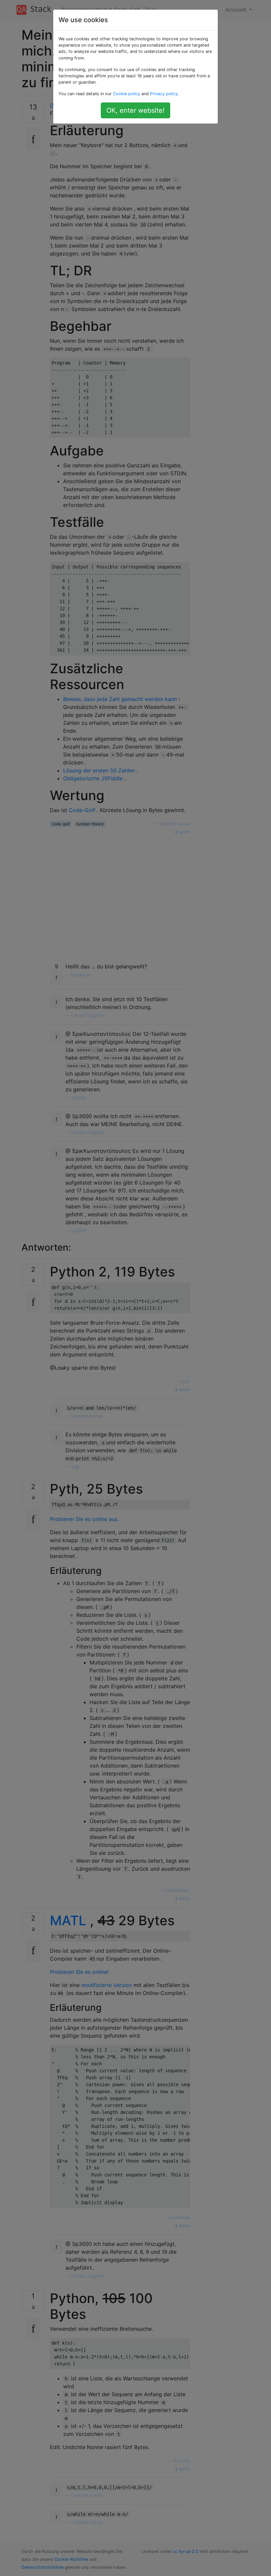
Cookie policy (127, 94)
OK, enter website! (135, 110)
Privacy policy (164, 94)
